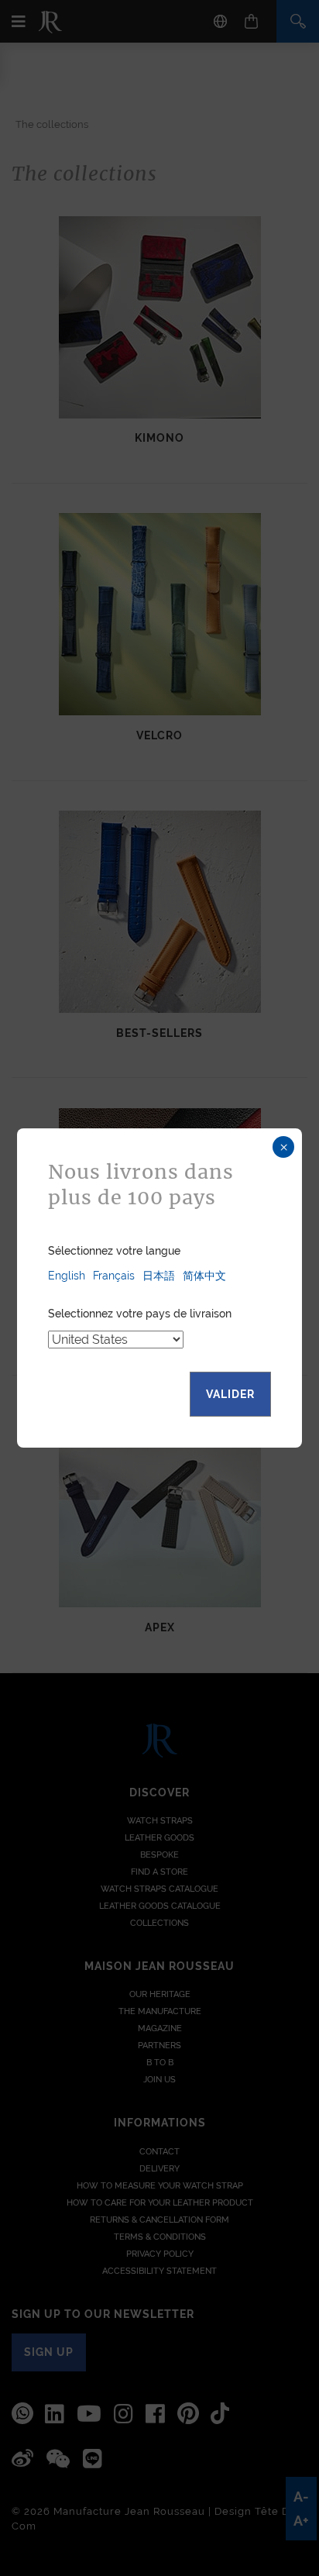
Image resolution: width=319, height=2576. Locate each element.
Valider (230, 1394)
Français (114, 1276)
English (67, 1276)
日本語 (159, 1276)
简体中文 (204, 1276)
